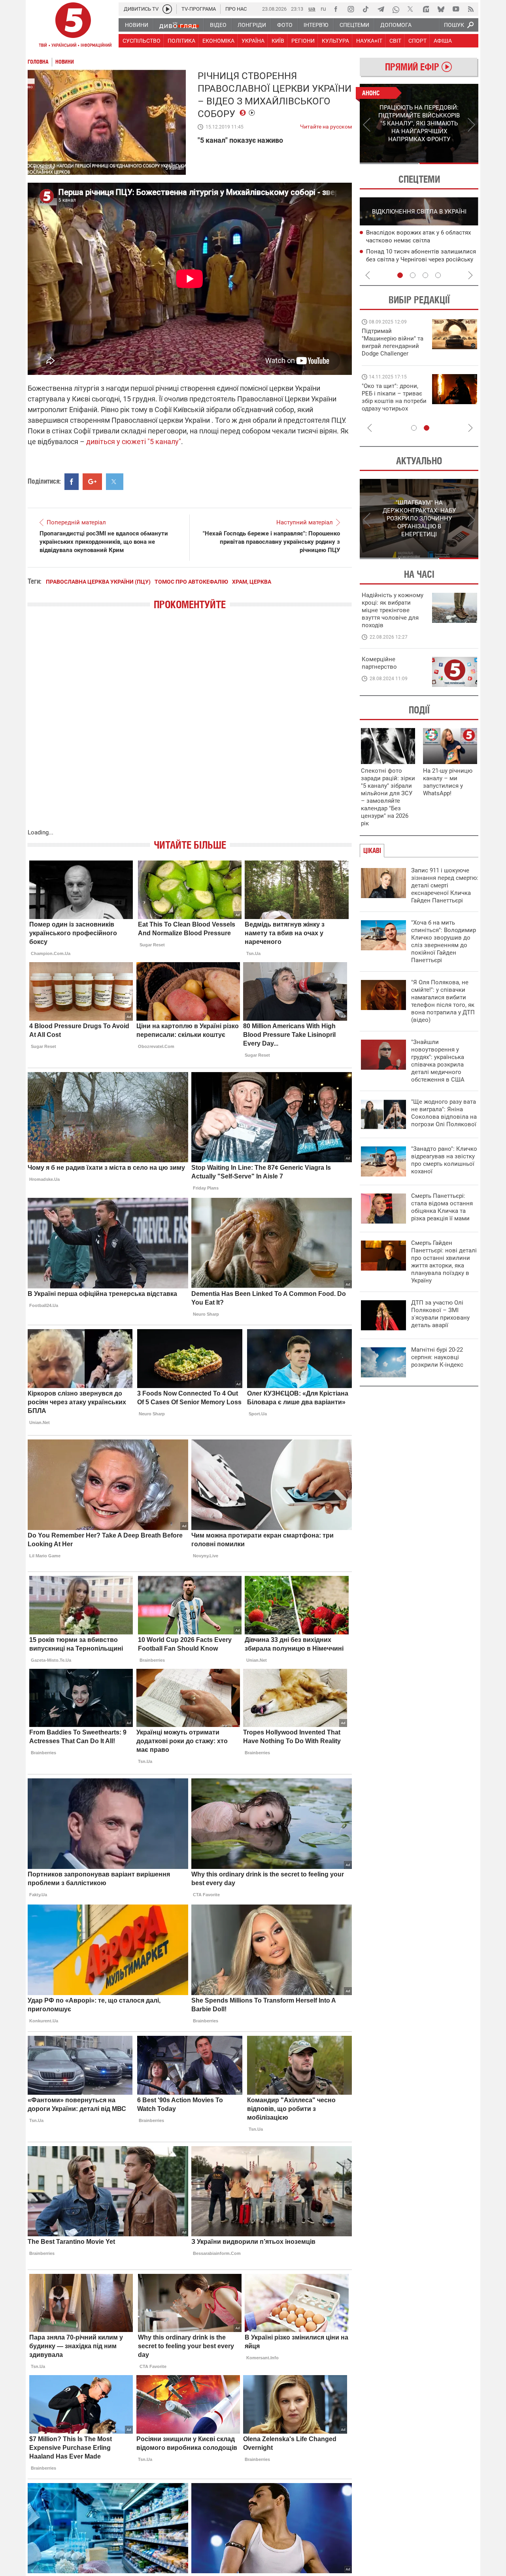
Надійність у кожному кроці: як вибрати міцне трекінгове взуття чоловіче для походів (393, 610)
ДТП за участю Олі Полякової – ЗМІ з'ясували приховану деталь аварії (440, 1314)
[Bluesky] (441, 9)
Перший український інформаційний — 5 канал (73, 26)
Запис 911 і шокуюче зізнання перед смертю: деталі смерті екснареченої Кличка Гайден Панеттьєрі (445, 885)
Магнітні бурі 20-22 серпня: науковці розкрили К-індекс (437, 1357)
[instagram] (351, 9)
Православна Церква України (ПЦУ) (98, 582)
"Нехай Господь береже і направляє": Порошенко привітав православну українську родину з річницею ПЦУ (271, 542)
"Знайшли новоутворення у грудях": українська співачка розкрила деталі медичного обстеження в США (438, 1061)
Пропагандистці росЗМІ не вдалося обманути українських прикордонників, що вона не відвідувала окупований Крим (104, 542)
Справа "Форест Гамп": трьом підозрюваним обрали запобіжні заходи (412, 241)
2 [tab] (449, 163)
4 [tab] (438, 275)
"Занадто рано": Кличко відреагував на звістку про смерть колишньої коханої (444, 1160)
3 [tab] (425, 275)
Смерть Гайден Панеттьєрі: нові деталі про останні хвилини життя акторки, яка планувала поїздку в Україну (444, 1262)
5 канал (175, 168)
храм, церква (252, 582)
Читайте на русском (326, 125)
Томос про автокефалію (191, 582)
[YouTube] (456, 9)
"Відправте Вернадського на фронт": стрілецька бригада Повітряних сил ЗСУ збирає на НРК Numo (390, 405)
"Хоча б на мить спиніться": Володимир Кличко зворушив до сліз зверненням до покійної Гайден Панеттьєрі (444, 941)
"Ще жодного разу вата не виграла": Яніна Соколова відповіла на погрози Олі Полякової (444, 1113)
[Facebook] (336, 9)
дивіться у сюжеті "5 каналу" (134, 442)
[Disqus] (190, 727)
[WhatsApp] (396, 9)
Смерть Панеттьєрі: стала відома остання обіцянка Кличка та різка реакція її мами (442, 1207)
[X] (411, 9)
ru (323, 9)
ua (312, 9)
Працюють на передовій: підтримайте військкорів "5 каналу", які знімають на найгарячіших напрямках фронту (394, 354)
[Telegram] (381, 9)
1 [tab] (389, 163)
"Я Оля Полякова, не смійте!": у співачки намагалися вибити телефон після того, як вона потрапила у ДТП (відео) (443, 1001)
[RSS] (471, 9)
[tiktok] (366, 9)
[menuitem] (136, 25)
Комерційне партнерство (379, 663)
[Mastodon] (426, 9)
